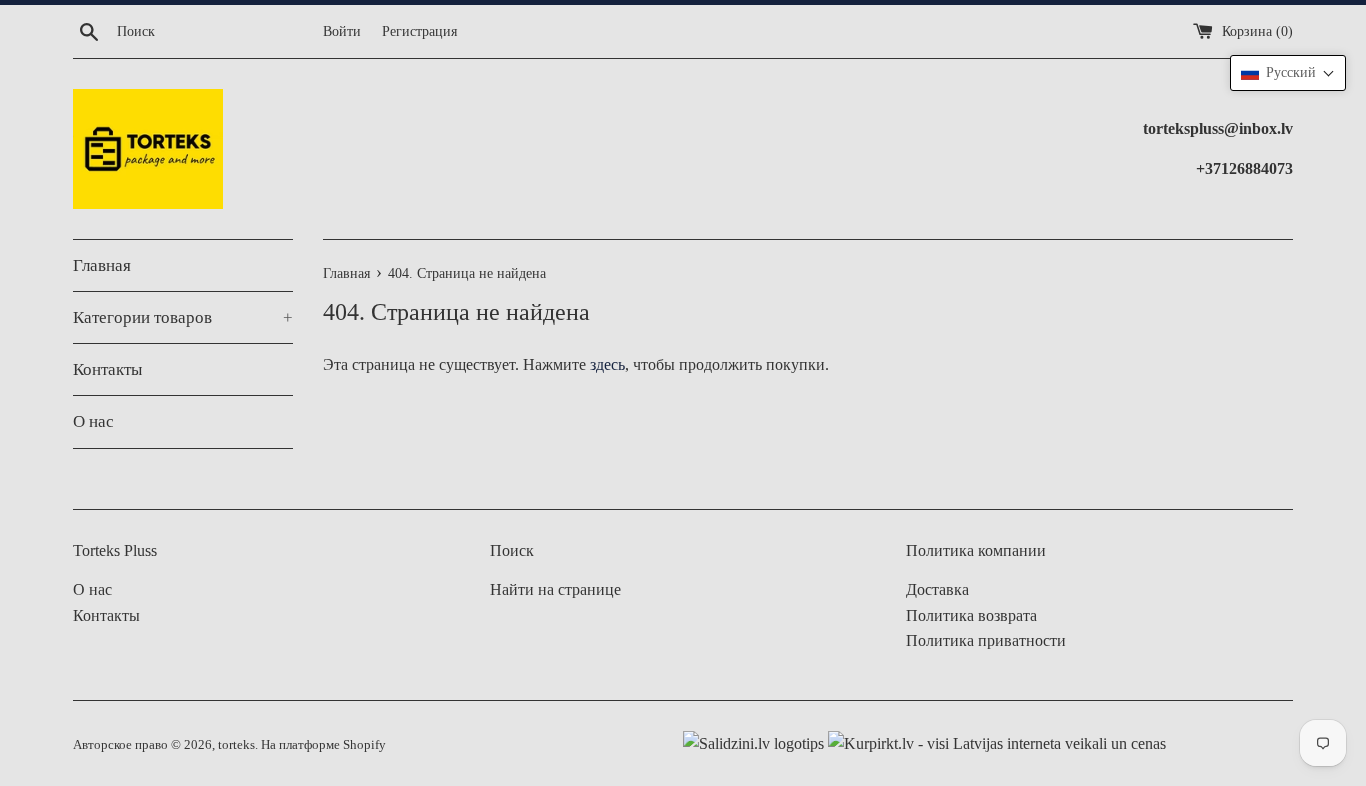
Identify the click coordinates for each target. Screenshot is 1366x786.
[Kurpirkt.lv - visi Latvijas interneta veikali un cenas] (995, 743)
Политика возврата (971, 615)
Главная (102, 265)
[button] (1288, 73)
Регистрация (419, 31)
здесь (607, 364)
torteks (236, 745)
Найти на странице (555, 589)
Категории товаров (183, 317)
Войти (342, 31)
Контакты (107, 369)
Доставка (937, 589)
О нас (93, 421)
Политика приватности (986, 640)
